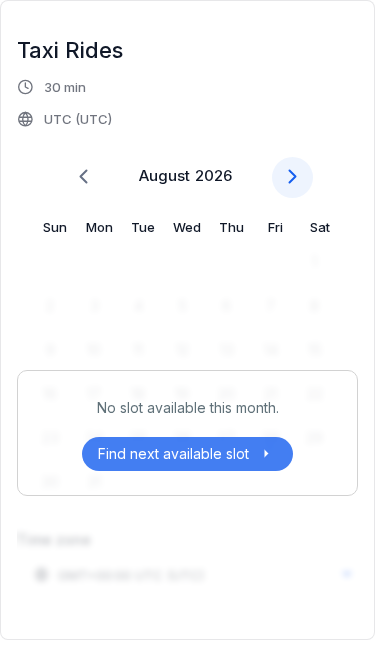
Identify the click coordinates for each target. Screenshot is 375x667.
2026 (213, 175)
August (164, 175)
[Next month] (292, 177)
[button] (66, 103)
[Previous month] (83, 177)
